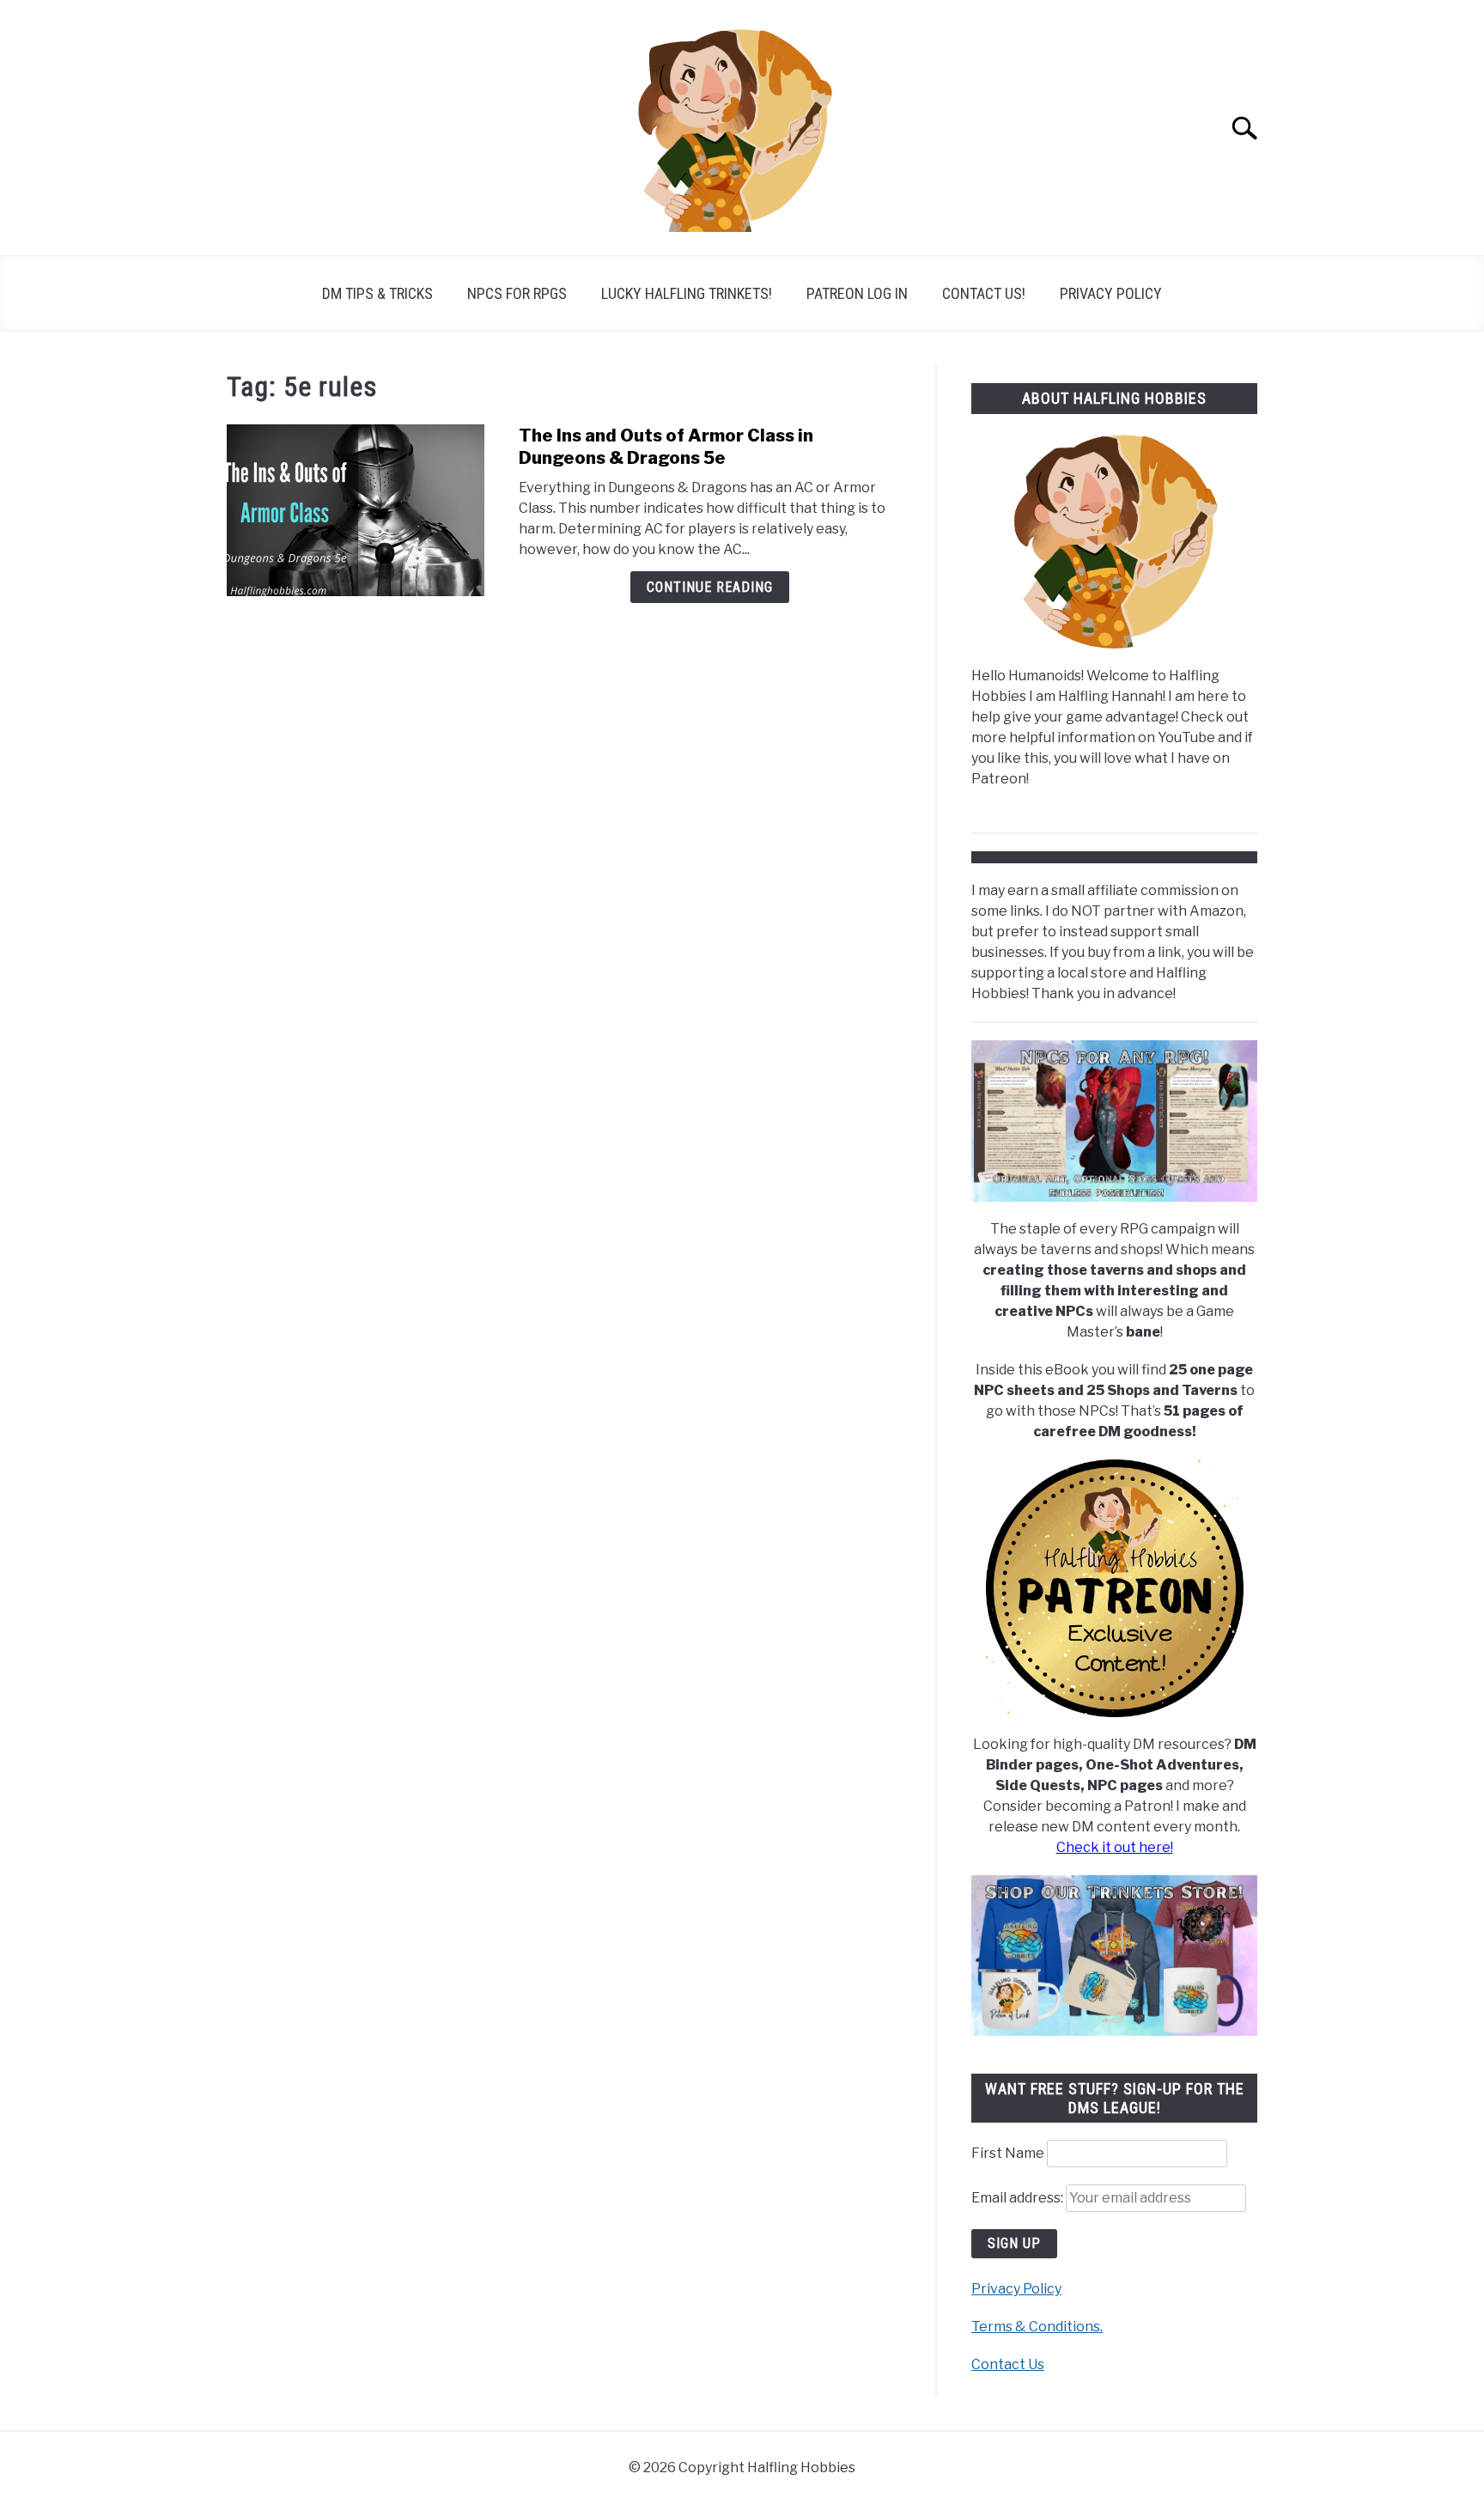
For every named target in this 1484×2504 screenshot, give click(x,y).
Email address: (1019, 2198)
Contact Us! (984, 293)
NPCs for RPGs (517, 293)
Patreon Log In (857, 293)
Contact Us (1008, 2364)
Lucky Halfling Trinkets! (687, 293)
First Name (1008, 2153)
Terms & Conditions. (1037, 2327)
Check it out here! (1115, 1847)
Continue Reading (710, 587)
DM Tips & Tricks (377, 293)
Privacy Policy (1111, 293)
